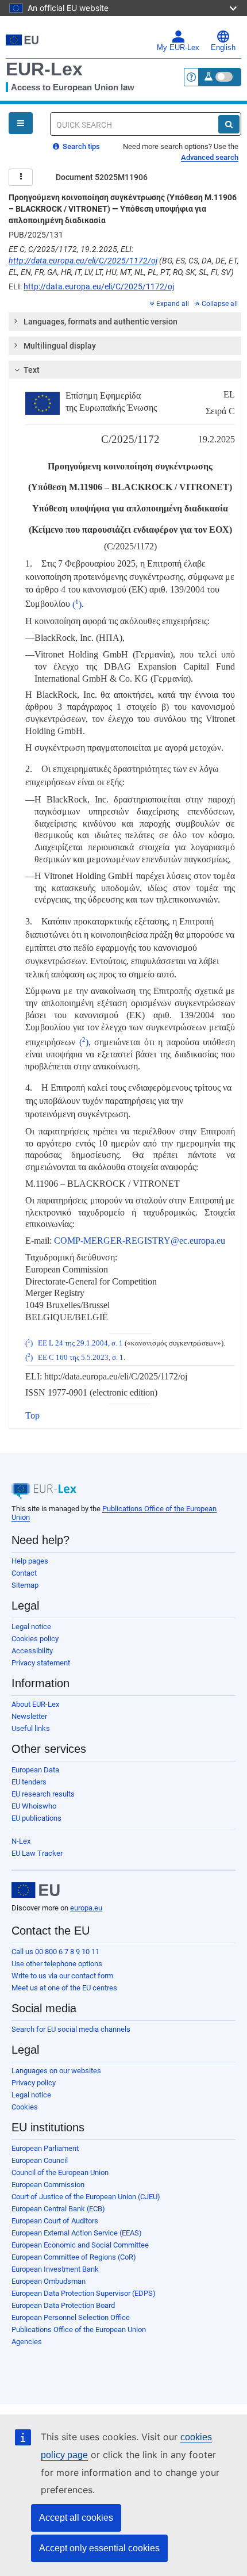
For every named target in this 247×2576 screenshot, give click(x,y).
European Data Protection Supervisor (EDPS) (84, 2293)
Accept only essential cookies (99, 2548)
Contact (24, 1573)
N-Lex (21, 1841)
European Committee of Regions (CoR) (74, 2257)
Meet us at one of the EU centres (64, 1988)
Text (32, 370)
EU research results (43, 1794)
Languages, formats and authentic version (101, 322)
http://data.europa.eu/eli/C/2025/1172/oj (83, 261)
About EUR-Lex (35, 1704)
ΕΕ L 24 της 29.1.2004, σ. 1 (80, 1343)
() (77, 604)
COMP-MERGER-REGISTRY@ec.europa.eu (140, 1241)
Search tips (80, 146)
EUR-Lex (44, 69)
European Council (40, 2160)
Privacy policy (34, 2083)
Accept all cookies (76, 2518)
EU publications (36, 1818)
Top (32, 1415)
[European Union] (36, 1890)
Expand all (173, 304)
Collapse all (220, 304)
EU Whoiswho (34, 1806)
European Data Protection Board (63, 2305)
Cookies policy (35, 1639)
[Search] (229, 124)
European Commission (48, 2185)
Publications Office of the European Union (79, 2330)
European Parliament (45, 2148)
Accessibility (32, 1651)
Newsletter (29, 1716)
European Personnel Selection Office (71, 2317)
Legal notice (31, 1627)
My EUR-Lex (178, 48)
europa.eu (86, 1908)
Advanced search (210, 157)
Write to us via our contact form (62, 1976)
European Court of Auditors (55, 2221)
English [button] (223, 48)
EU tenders (29, 1782)
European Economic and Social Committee (80, 2245)
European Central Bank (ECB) (58, 2209)
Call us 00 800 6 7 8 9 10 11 (55, 1952)
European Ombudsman (49, 2281)
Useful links (31, 1728)
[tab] (125, 322)
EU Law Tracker (37, 1853)
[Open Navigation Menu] (21, 123)
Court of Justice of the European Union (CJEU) (86, 2197)
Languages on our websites (56, 2071)
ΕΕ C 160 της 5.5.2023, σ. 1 (81, 1358)
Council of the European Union (60, 2172)
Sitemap (25, 1585)
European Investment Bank (55, 2269)
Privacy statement (41, 1663)
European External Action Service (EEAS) (77, 2233)
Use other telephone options (57, 1964)
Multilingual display (60, 346)
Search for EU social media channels (71, 2029)
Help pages (30, 1561)
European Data (35, 1770)
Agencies (27, 2342)
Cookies (25, 2107)
